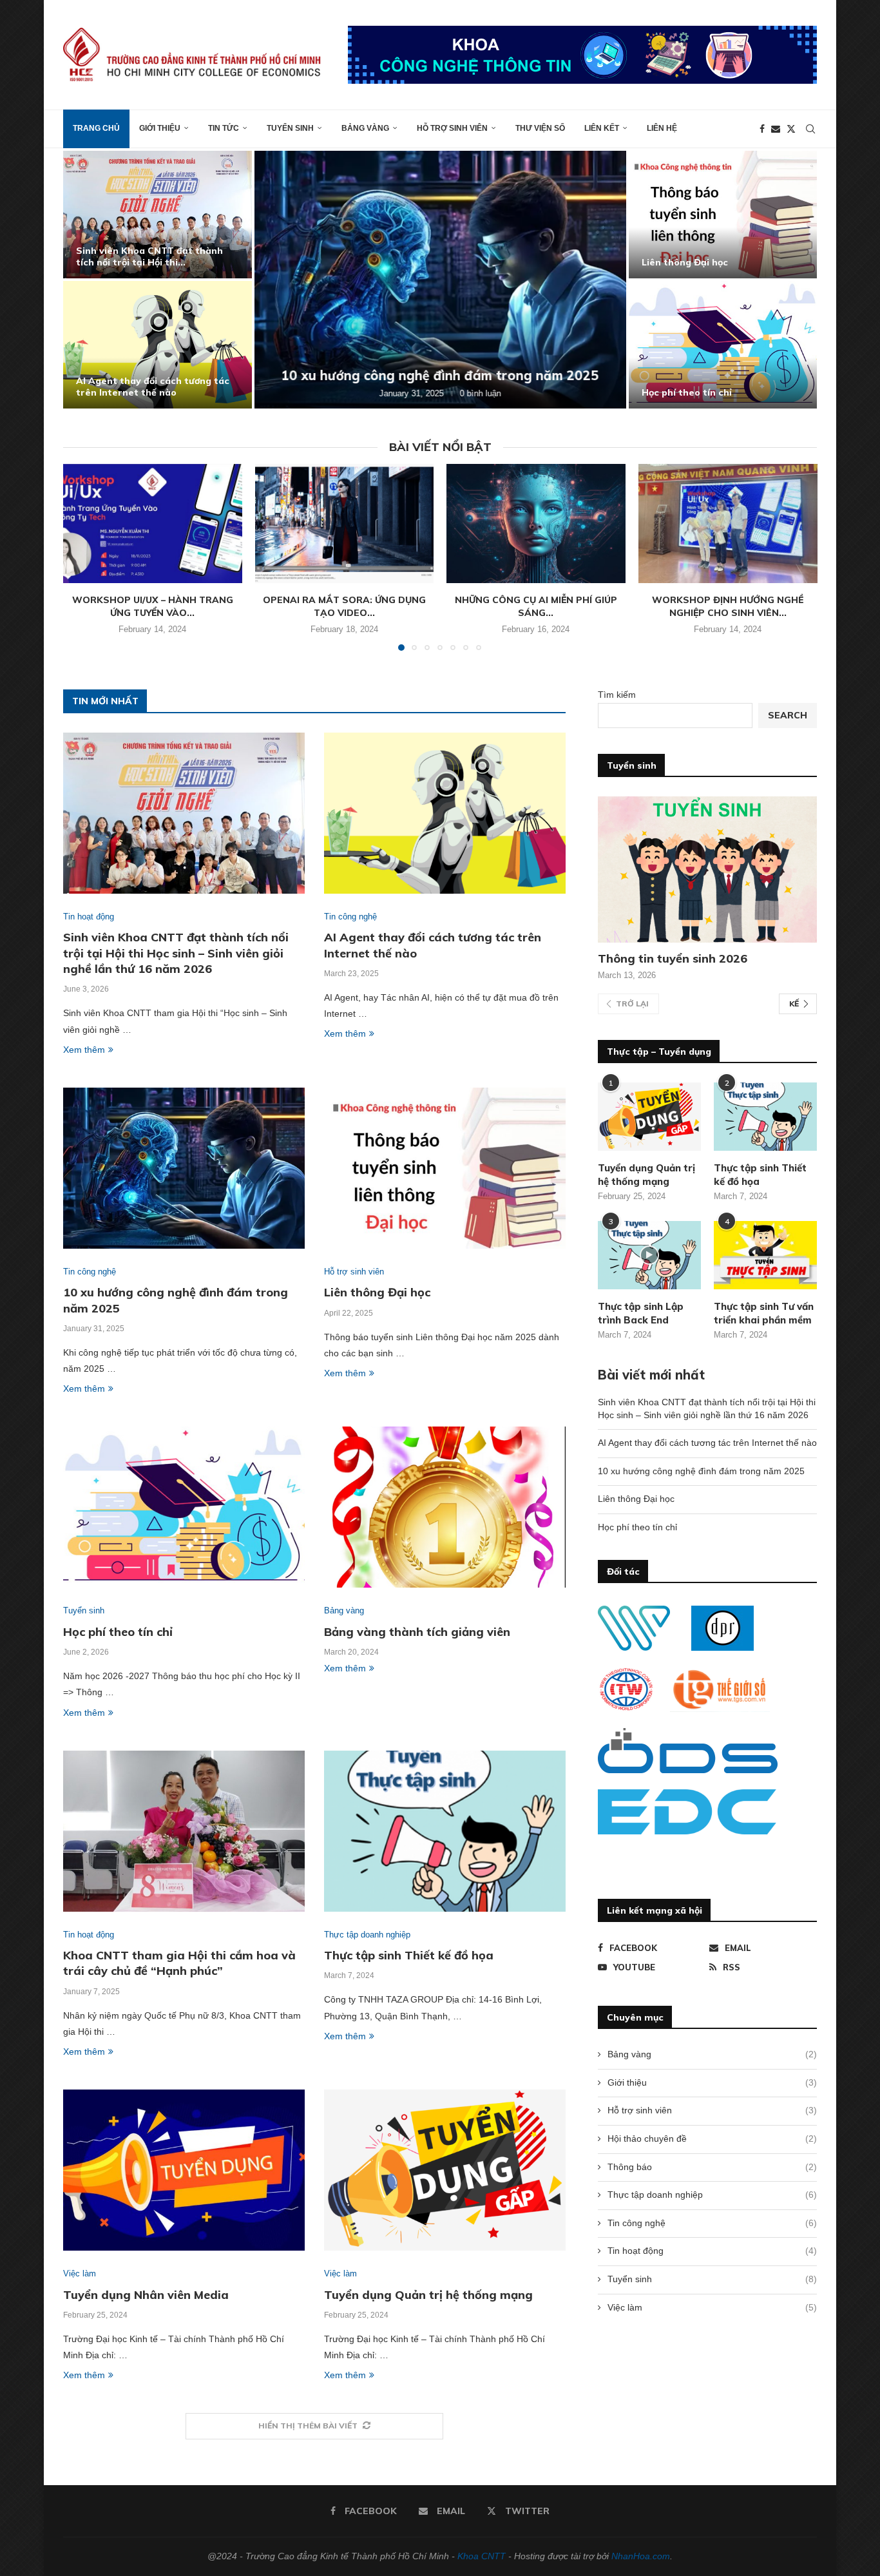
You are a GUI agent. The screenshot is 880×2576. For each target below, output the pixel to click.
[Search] (810, 129)
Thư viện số (540, 128)
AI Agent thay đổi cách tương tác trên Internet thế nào (153, 387)
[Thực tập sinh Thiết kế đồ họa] (445, 1831)
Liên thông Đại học (685, 262)
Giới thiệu (160, 128)
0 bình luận (481, 393)
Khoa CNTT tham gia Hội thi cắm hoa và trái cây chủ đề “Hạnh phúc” (179, 1963)
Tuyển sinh (290, 128)
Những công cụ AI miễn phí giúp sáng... (536, 606)
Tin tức (224, 128)
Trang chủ (96, 128)
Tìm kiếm (617, 695)
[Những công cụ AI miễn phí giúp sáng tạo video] (536, 524)
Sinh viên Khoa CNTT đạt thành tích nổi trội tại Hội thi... (149, 256)
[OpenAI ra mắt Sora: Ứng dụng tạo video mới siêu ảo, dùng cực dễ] (344, 524)
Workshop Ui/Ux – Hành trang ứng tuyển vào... (153, 606)
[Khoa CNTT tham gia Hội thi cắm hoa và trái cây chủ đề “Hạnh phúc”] (184, 1831)
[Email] (776, 129)
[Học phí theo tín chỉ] (723, 345)
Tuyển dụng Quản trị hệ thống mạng (428, 2295)
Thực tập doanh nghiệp (712, 2195)
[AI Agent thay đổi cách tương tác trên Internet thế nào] (158, 345)
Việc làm (712, 2307)
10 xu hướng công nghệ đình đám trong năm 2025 (440, 375)
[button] (87, 279)
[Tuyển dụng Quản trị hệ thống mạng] (445, 2170)
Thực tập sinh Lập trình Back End (641, 1313)
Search (788, 715)
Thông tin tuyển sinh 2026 (673, 958)
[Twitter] (791, 129)
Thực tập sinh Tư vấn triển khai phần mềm (764, 1313)
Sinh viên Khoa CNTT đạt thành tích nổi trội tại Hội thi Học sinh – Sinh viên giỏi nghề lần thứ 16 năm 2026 (176, 953)
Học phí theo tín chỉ (687, 392)
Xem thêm (84, 1050)
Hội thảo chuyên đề (712, 2139)
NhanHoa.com (641, 2556)
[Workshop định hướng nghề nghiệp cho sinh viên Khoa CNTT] (728, 524)
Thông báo (712, 2167)
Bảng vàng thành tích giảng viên (417, 1632)
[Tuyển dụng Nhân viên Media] (184, 2170)
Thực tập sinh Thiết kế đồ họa (409, 1955)
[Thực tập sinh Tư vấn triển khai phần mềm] (765, 1255)
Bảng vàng (365, 128)
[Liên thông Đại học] (723, 215)
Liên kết (602, 128)
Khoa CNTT (482, 2556)
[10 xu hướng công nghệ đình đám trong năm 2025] (440, 280)
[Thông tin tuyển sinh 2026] (707, 870)
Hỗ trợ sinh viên (452, 128)
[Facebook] (762, 129)
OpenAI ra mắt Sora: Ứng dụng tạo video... (344, 606)
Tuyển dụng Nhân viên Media (146, 2295)
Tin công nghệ (712, 2223)
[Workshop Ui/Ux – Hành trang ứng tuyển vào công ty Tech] (153, 524)
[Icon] (649, 1255)
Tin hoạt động (712, 2251)
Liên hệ (662, 128)
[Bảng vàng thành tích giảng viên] (445, 1507)
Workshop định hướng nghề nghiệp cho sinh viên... (728, 606)
